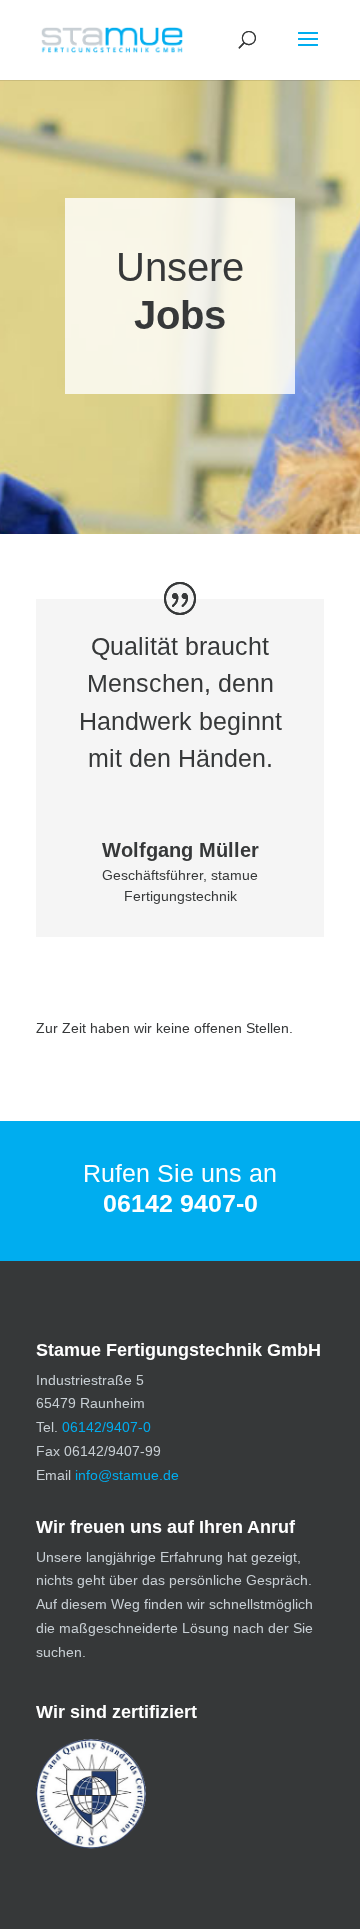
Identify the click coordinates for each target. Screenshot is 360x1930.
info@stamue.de (127, 1475)
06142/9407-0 (106, 1427)
